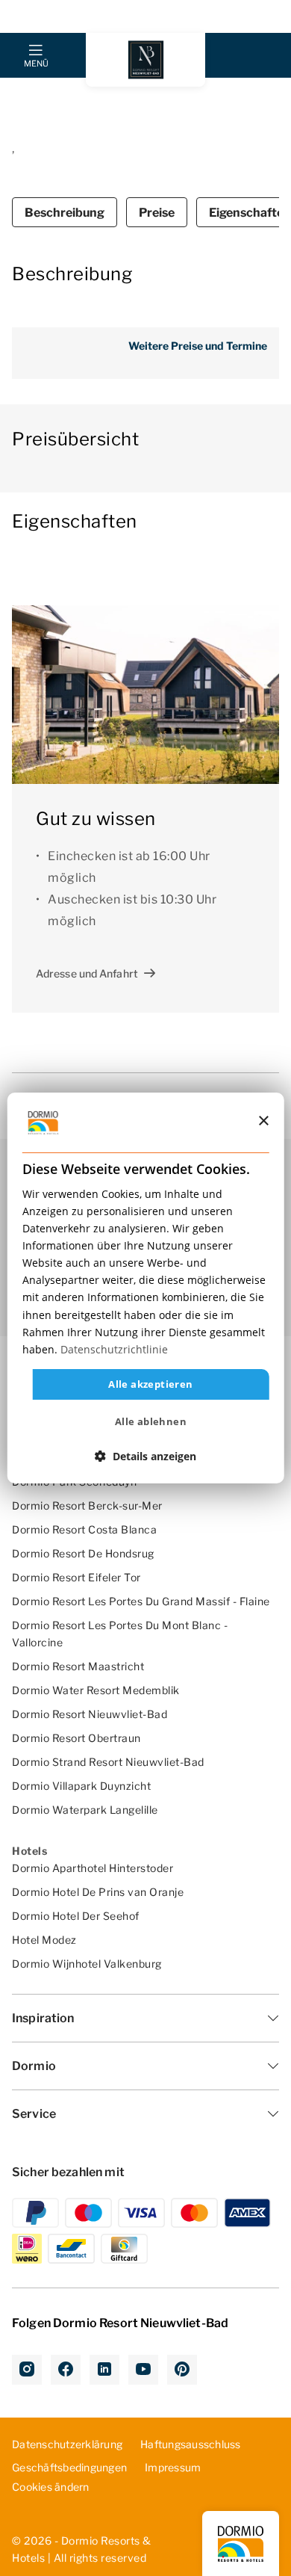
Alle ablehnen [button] (151, 1421)
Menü (36, 64)
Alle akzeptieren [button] (150, 1384)
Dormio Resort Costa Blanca (84, 1529)
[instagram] (27, 2370)
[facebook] (66, 2370)
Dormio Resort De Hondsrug (83, 1553)
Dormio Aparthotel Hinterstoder (93, 1868)
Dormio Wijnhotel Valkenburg (87, 1964)
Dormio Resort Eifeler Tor (76, 1577)
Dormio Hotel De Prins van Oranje (98, 1892)
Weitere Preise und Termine (198, 346)
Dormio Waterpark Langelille (85, 1810)
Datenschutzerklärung (67, 2444)
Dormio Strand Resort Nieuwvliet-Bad (108, 1762)
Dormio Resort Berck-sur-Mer (87, 1505)
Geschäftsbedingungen (69, 2467)
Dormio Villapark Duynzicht (81, 1786)
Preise (157, 213)
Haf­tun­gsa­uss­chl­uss (191, 2444)
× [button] (263, 1121)
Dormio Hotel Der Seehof (76, 1916)
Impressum (173, 2467)
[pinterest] (182, 2370)
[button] (145, 1456)
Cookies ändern (51, 2487)
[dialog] (146, 1288)
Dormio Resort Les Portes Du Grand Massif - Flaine (141, 1601)
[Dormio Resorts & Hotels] (145, 60)
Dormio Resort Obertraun (76, 1738)
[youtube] (143, 2370)
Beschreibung (65, 213)
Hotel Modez (44, 1940)
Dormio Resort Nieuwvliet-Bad (90, 1714)
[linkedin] (104, 2370)
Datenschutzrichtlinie (114, 1349)
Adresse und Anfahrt (87, 973)
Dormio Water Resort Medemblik (96, 1690)
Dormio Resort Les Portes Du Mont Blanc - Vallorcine (120, 1634)
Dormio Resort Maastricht (78, 1666)
